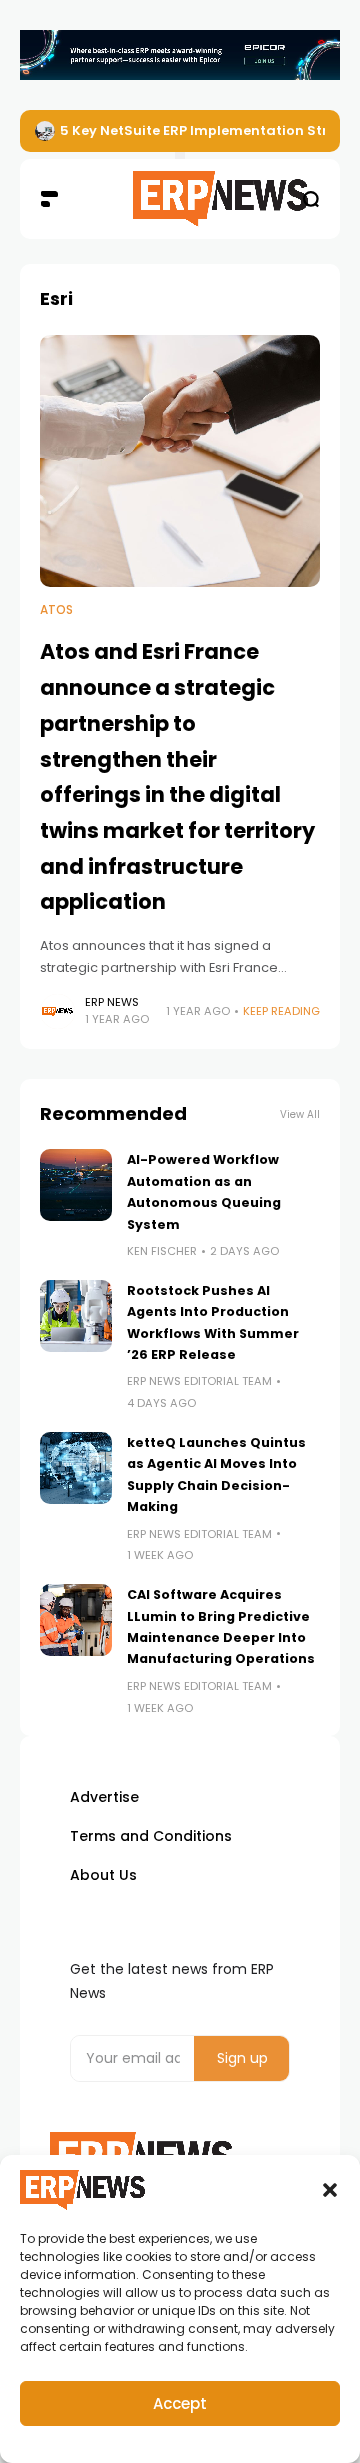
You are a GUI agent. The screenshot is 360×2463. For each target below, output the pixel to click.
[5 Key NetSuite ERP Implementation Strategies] (45, 131)
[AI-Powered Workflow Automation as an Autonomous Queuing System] (76, 1185)
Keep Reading (281, 1011)
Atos (56, 610)
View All (300, 1114)
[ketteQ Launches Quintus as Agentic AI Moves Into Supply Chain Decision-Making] (76, 1468)
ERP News (112, 1002)
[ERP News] (179, 199)
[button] (330, 2190)
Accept (180, 2403)
